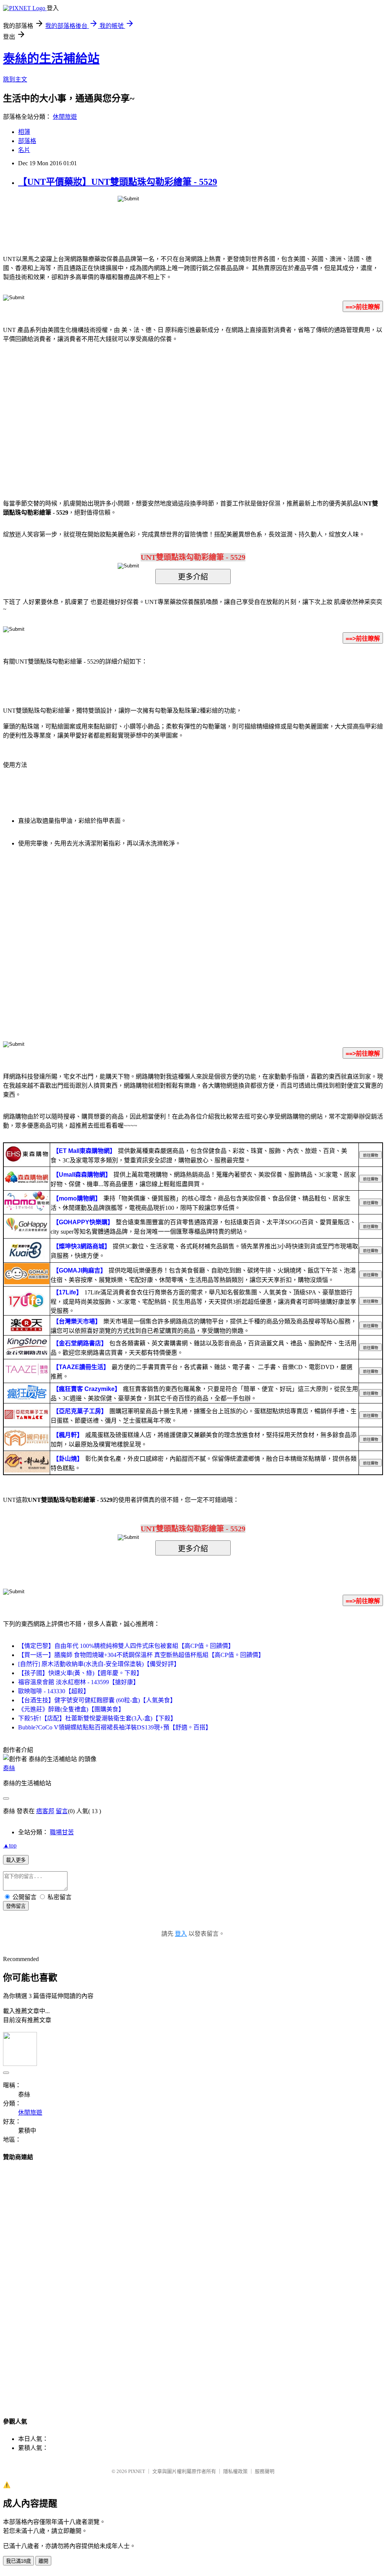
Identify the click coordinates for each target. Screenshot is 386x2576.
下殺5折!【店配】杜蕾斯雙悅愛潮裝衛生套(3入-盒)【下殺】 (97, 1718)
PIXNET (137, 2471)
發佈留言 (16, 1906)
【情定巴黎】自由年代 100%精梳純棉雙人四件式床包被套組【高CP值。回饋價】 (126, 1646)
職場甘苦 (62, 1832)
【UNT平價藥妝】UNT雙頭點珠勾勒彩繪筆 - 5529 (118, 182)
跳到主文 (15, 79)
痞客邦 (45, 1811)
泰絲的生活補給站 (51, 58)
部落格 (27, 141)
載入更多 (16, 1860)
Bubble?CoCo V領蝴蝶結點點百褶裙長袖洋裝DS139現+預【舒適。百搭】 (115, 1727)
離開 (43, 2561)
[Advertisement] (129, 410)
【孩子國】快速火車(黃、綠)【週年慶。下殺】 (80, 1673)
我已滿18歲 (18, 2561)
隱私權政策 (235, 2471)
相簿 (24, 132)
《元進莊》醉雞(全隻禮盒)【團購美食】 (71, 1709)
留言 (62, 1811)
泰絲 (9, 1768)
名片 (24, 150)
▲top (10, 1845)
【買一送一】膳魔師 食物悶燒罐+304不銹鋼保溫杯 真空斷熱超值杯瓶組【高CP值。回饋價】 (141, 1655)
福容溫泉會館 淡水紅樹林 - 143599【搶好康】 (79, 1682)
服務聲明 (265, 2471)
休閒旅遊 (65, 117)
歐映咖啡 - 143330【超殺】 (54, 1691)
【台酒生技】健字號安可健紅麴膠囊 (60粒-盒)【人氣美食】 (97, 1700)
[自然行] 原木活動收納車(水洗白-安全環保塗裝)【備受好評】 (99, 1664)
